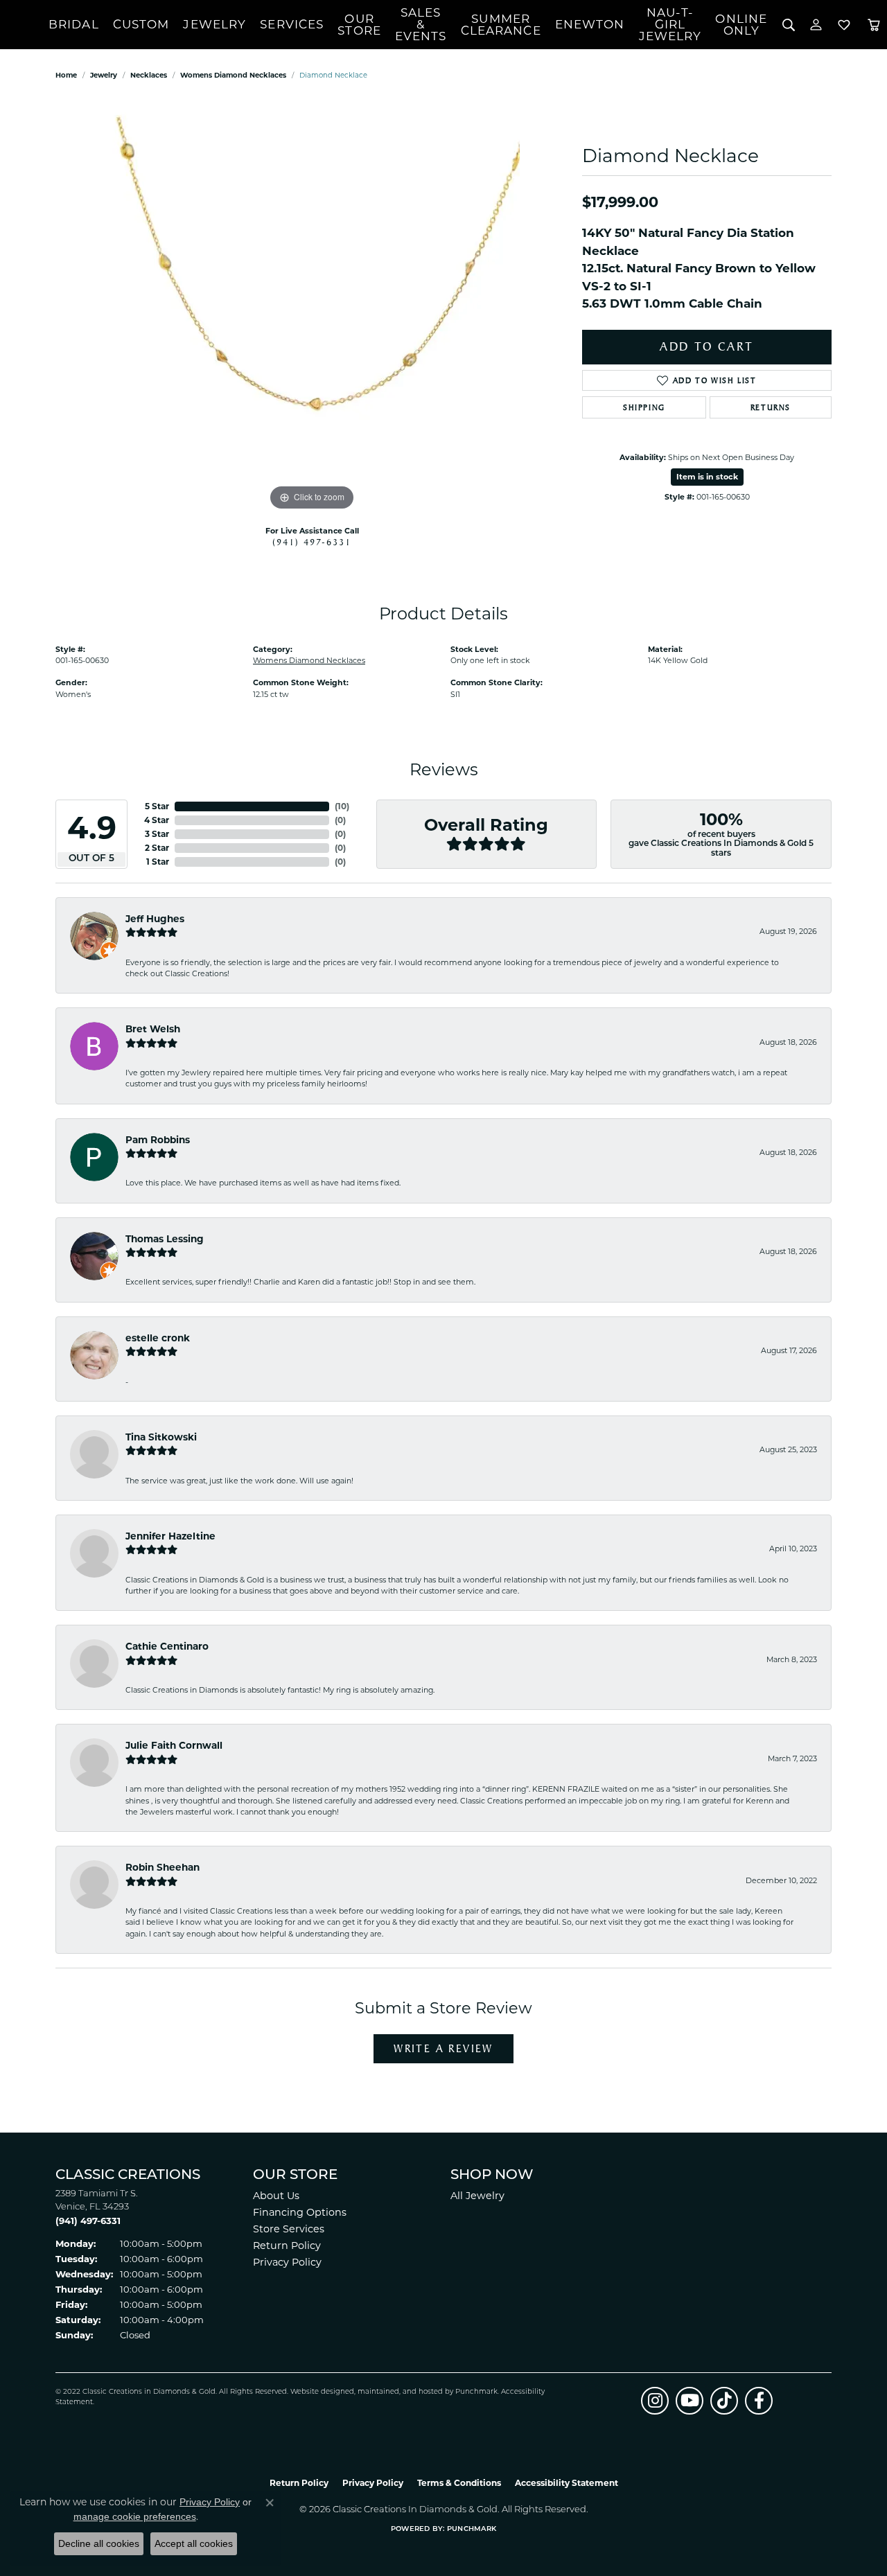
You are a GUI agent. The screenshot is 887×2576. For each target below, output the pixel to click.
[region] (312, 306)
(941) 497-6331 (312, 542)
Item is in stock (707, 477)
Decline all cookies (99, 2543)
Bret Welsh (153, 1029)
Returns (771, 407)
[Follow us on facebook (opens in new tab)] (759, 2401)
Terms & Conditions (459, 2483)
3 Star (157, 834)
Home (66, 75)
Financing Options (300, 2212)
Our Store (359, 25)
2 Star (157, 848)
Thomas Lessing (165, 1239)
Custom (141, 24)
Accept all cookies (194, 2543)
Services (292, 24)
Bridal (74, 24)
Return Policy (287, 2246)
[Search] (788, 25)
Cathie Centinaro (167, 1646)
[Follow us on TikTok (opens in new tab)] (724, 2401)
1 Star (158, 862)
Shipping (644, 407)
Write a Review (443, 2048)
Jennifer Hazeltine (170, 1536)
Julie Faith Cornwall (174, 1745)
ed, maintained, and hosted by (400, 2392)
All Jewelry (477, 2196)
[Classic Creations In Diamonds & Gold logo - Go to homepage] (24, 25)
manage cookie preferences (135, 2516)
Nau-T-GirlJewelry (670, 24)
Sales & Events (421, 24)
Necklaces (149, 75)
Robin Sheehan (163, 1867)
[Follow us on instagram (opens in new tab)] (655, 2401)
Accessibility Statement (567, 2483)
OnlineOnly (741, 25)
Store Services (289, 2229)
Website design (318, 2392)
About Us (276, 2196)
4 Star (157, 820)
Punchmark (476, 2392)
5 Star (157, 806)
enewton (590, 24)
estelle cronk (158, 1338)
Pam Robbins (158, 1140)
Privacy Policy (287, 2262)
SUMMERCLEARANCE (501, 25)
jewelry (104, 75)
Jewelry (214, 24)
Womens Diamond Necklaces (233, 75)
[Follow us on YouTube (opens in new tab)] (690, 2401)
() (342, 806)
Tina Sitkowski (161, 1437)
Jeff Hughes (155, 919)
